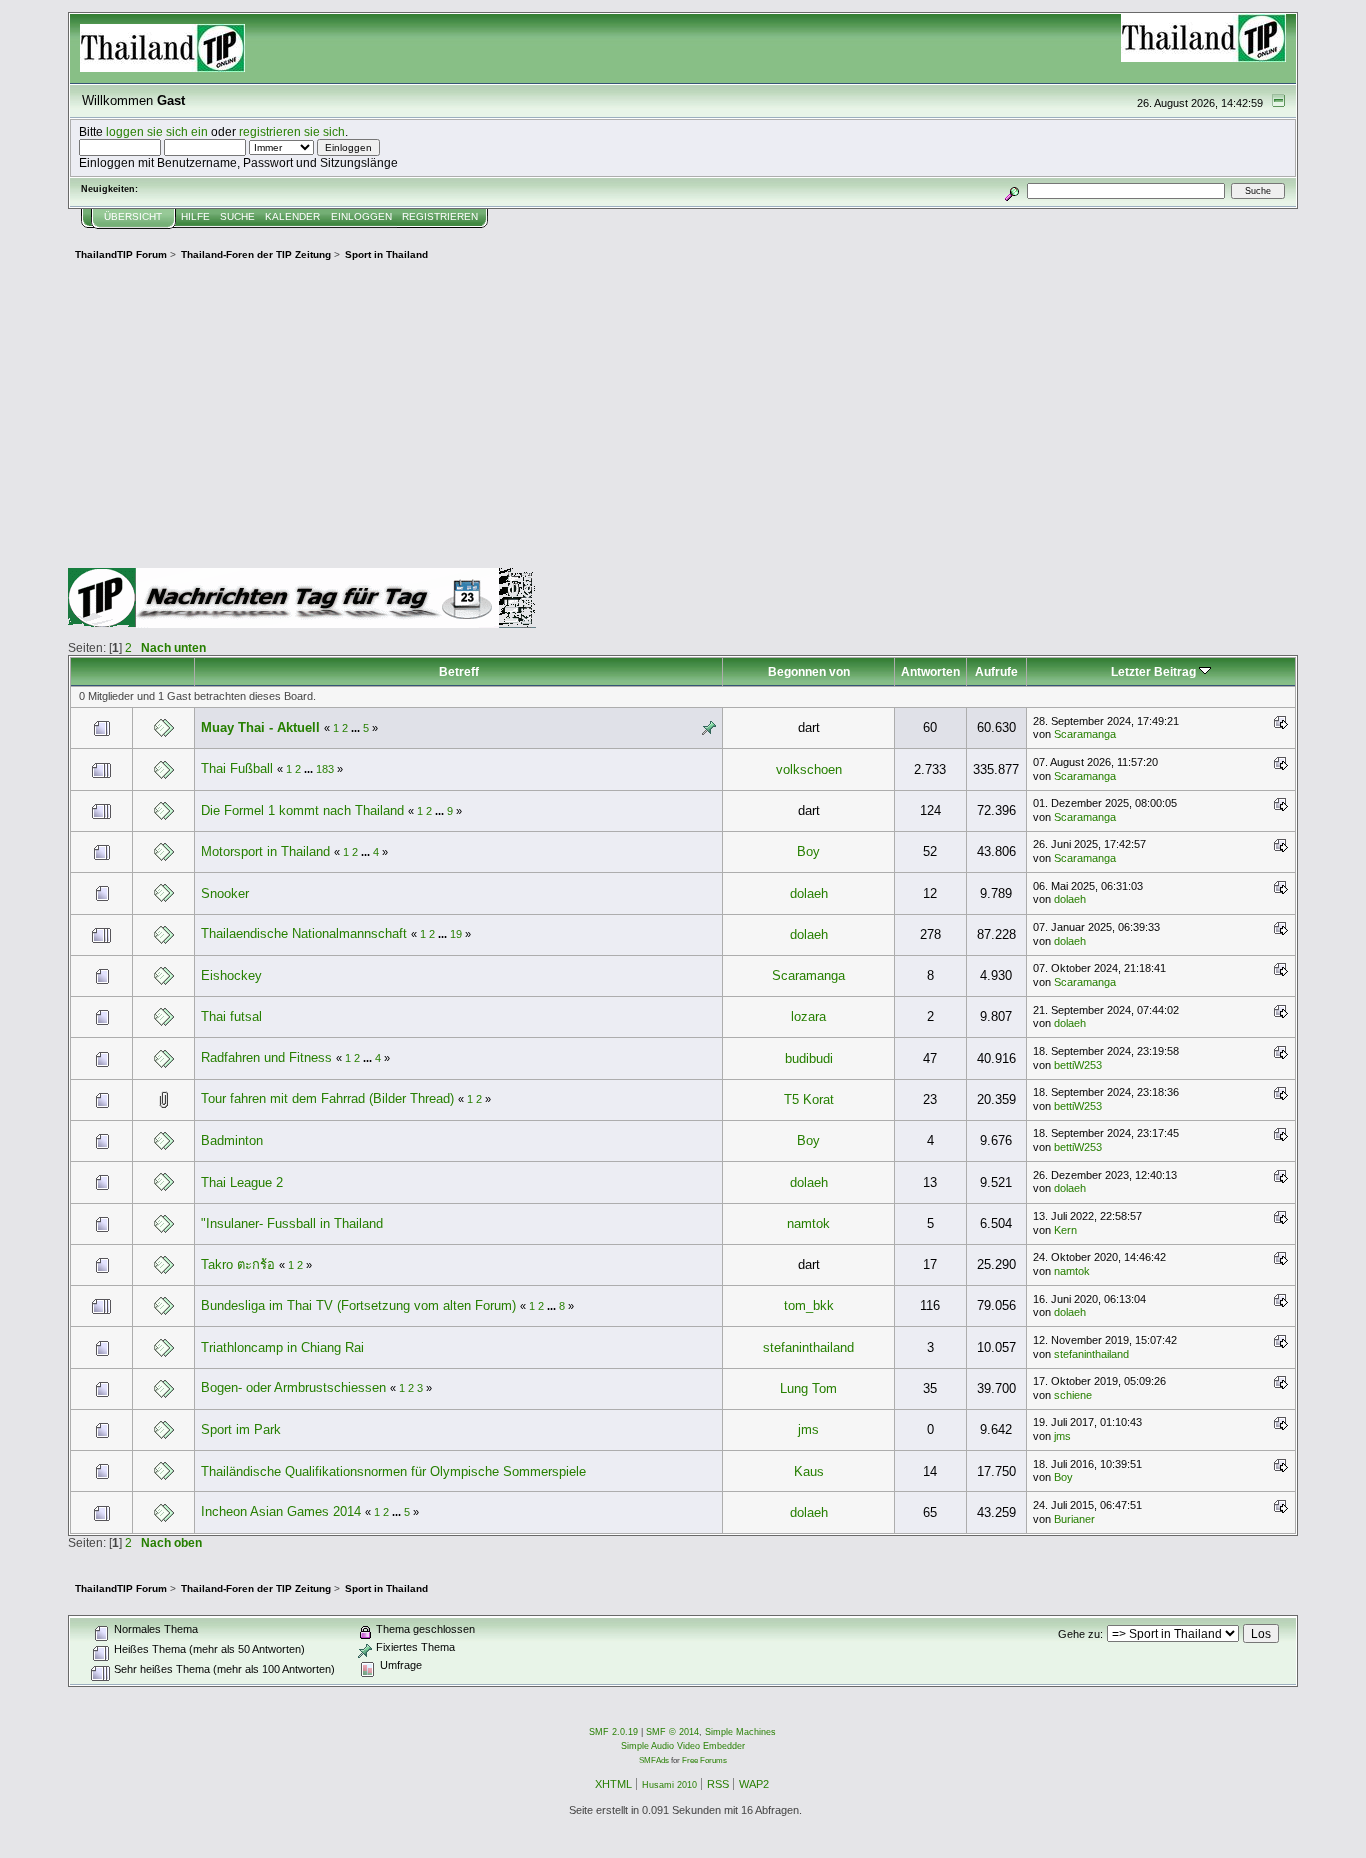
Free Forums (704, 1760)
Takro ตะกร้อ (240, 1264)
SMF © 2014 (672, 1732)
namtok (808, 1223)
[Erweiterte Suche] (1011, 190)
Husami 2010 (669, 1785)
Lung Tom (808, 1388)
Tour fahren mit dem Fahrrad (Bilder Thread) (327, 1098)
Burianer (1074, 1519)
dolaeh (809, 893)
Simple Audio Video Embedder (683, 1746)
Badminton (232, 1140)
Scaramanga (1085, 734)
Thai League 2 (242, 1182)
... (357, 728)
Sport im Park (241, 1429)
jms (808, 1429)
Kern (1065, 1230)
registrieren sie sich (292, 131)
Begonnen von (809, 671)
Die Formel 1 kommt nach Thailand (302, 810)
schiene (1073, 1395)
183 (325, 769)
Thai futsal (231, 1016)
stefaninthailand (808, 1347)
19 (456, 934)
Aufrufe (996, 671)
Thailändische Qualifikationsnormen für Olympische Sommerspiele (393, 1471)
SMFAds (654, 1760)
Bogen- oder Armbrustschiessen (293, 1387)
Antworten (930, 671)
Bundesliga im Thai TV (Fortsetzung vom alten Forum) (358, 1305)
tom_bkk (809, 1305)
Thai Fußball (237, 768)
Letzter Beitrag (1155, 671)
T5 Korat (809, 1099)
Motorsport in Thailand (265, 851)
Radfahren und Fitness (266, 1057)
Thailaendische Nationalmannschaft (304, 933)
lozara (808, 1016)
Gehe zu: (1080, 1634)
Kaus (809, 1471)
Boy (808, 851)
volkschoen (809, 769)
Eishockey (231, 975)
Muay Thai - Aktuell (260, 727)
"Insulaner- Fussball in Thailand (292, 1223)
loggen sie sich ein (157, 131)
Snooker (225, 893)
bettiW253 (1078, 1065)
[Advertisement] (683, 418)
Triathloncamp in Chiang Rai (282, 1347)
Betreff (459, 671)
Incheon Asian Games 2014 (281, 1511)
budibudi (809, 1058)
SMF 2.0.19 (613, 1732)
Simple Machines (740, 1732)
